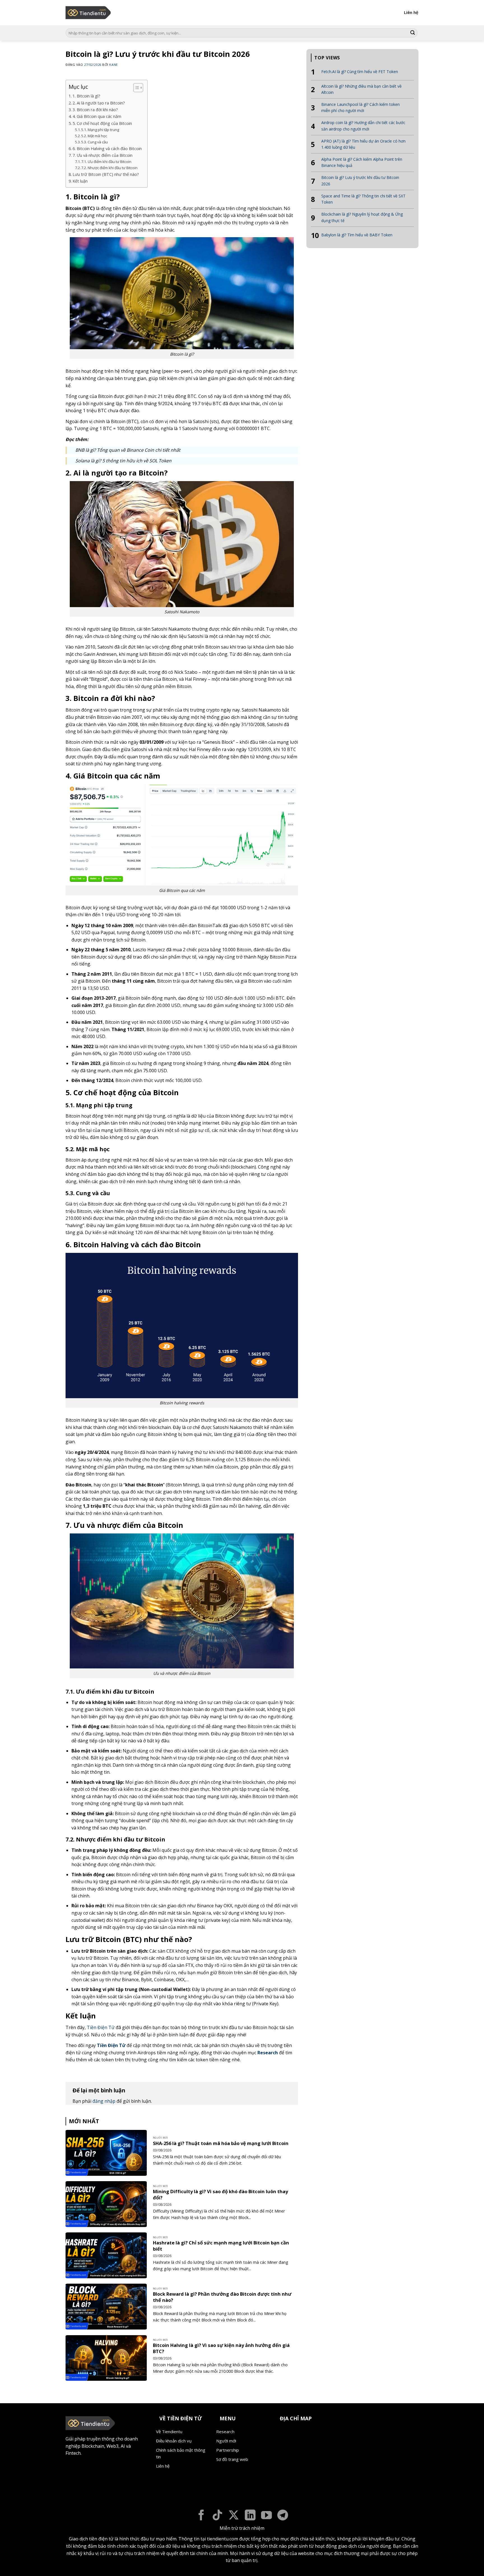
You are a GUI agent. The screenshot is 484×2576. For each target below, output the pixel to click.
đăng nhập (104, 2101)
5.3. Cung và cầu (95, 142)
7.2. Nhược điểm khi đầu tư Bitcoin (109, 168)
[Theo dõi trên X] (234, 2516)
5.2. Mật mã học (94, 136)
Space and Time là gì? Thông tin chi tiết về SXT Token (363, 199)
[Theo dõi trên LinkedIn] (250, 2516)
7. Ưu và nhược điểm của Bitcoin (103, 155)
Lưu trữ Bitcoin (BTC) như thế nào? (106, 174)
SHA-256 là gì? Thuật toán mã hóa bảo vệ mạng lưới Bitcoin (221, 2143)
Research (268, 2053)
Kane (113, 65)
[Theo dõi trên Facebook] (201, 2516)
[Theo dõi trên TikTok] (217, 2516)
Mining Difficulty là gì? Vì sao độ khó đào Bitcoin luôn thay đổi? (220, 2194)
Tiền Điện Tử (101, 2027)
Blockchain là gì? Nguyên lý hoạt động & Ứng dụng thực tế (362, 217)
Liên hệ (411, 12)
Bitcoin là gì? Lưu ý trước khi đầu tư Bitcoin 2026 (360, 180)
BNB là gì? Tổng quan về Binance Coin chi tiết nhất (128, 450)
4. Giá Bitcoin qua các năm (97, 116)
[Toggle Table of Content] (135, 88)
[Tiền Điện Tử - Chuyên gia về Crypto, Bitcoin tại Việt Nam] (89, 13)
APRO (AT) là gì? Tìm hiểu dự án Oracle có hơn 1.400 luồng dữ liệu (363, 144)
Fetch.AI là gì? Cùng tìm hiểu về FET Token (360, 72)
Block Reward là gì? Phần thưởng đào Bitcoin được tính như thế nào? (222, 2297)
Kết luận (80, 181)
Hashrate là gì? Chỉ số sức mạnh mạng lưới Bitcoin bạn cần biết (221, 2246)
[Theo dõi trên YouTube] (267, 2516)
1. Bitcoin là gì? (86, 96)
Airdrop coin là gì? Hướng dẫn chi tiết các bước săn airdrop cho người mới (363, 126)
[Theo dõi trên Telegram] (283, 2516)
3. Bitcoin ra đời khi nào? (95, 110)
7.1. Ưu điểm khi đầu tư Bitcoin (106, 162)
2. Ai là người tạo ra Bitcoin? (99, 103)
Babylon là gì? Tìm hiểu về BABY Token (357, 235)
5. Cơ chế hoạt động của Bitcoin (102, 123)
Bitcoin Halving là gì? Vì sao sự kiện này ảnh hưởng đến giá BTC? (221, 2348)
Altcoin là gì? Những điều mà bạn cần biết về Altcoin (361, 89)
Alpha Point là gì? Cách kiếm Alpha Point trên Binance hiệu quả (362, 162)
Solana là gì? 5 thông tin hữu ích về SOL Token (123, 461)
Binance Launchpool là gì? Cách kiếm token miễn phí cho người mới (360, 107)
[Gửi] (413, 33)
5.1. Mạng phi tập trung (100, 130)
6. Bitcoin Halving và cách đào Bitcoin (107, 149)
